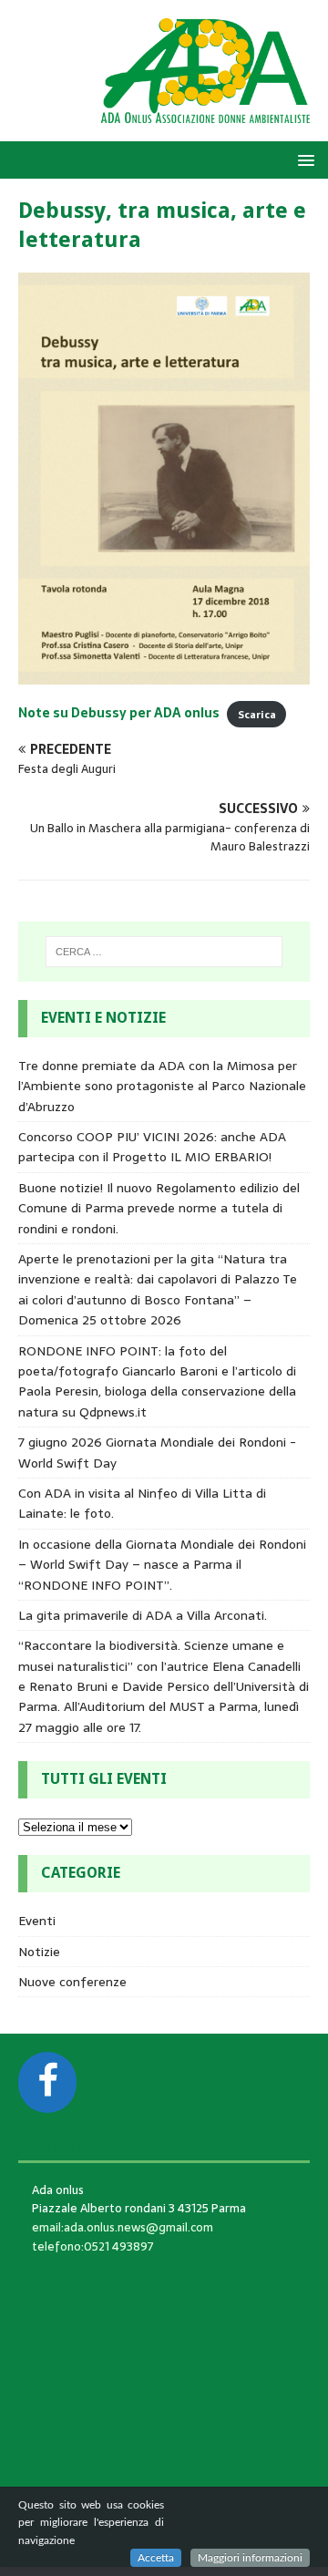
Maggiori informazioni (250, 2558)
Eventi (37, 1921)
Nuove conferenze (72, 1982)
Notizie (39, 1952)
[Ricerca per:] (164, 952)
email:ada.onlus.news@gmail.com (123, 2227)
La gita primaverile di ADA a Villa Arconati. (143, 1615)
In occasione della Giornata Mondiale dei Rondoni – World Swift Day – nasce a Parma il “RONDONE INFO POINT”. (162, 1565)
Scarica (257, 714)
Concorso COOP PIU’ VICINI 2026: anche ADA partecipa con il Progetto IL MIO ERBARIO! (152, 1147)
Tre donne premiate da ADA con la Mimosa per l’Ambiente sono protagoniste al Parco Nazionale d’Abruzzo (162, 1086)
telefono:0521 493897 (93, 2246)
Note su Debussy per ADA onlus (119, 713)
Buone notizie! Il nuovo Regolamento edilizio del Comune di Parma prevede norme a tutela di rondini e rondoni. (159, 1208)
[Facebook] (47, 2082)
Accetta (156, 2558)
